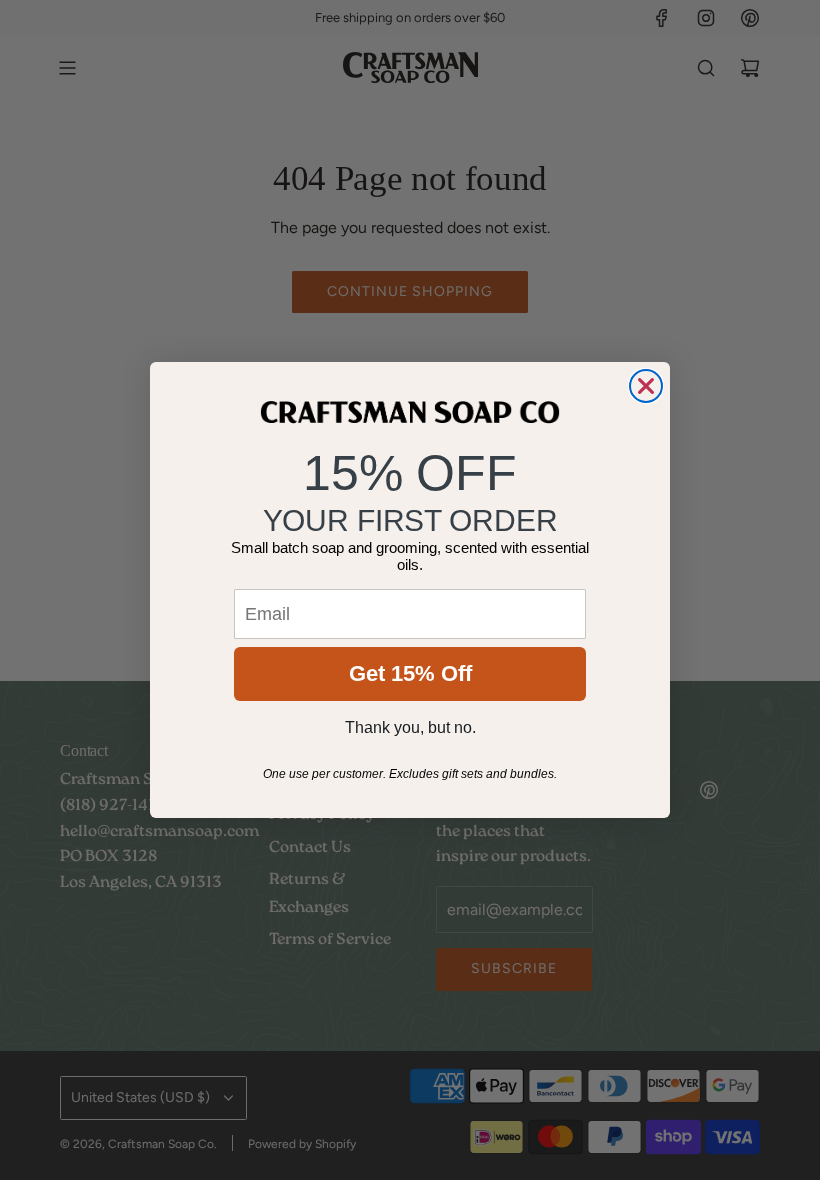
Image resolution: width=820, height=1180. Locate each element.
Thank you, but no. (410, 727)
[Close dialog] (646, 386)
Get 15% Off (410, 673)
